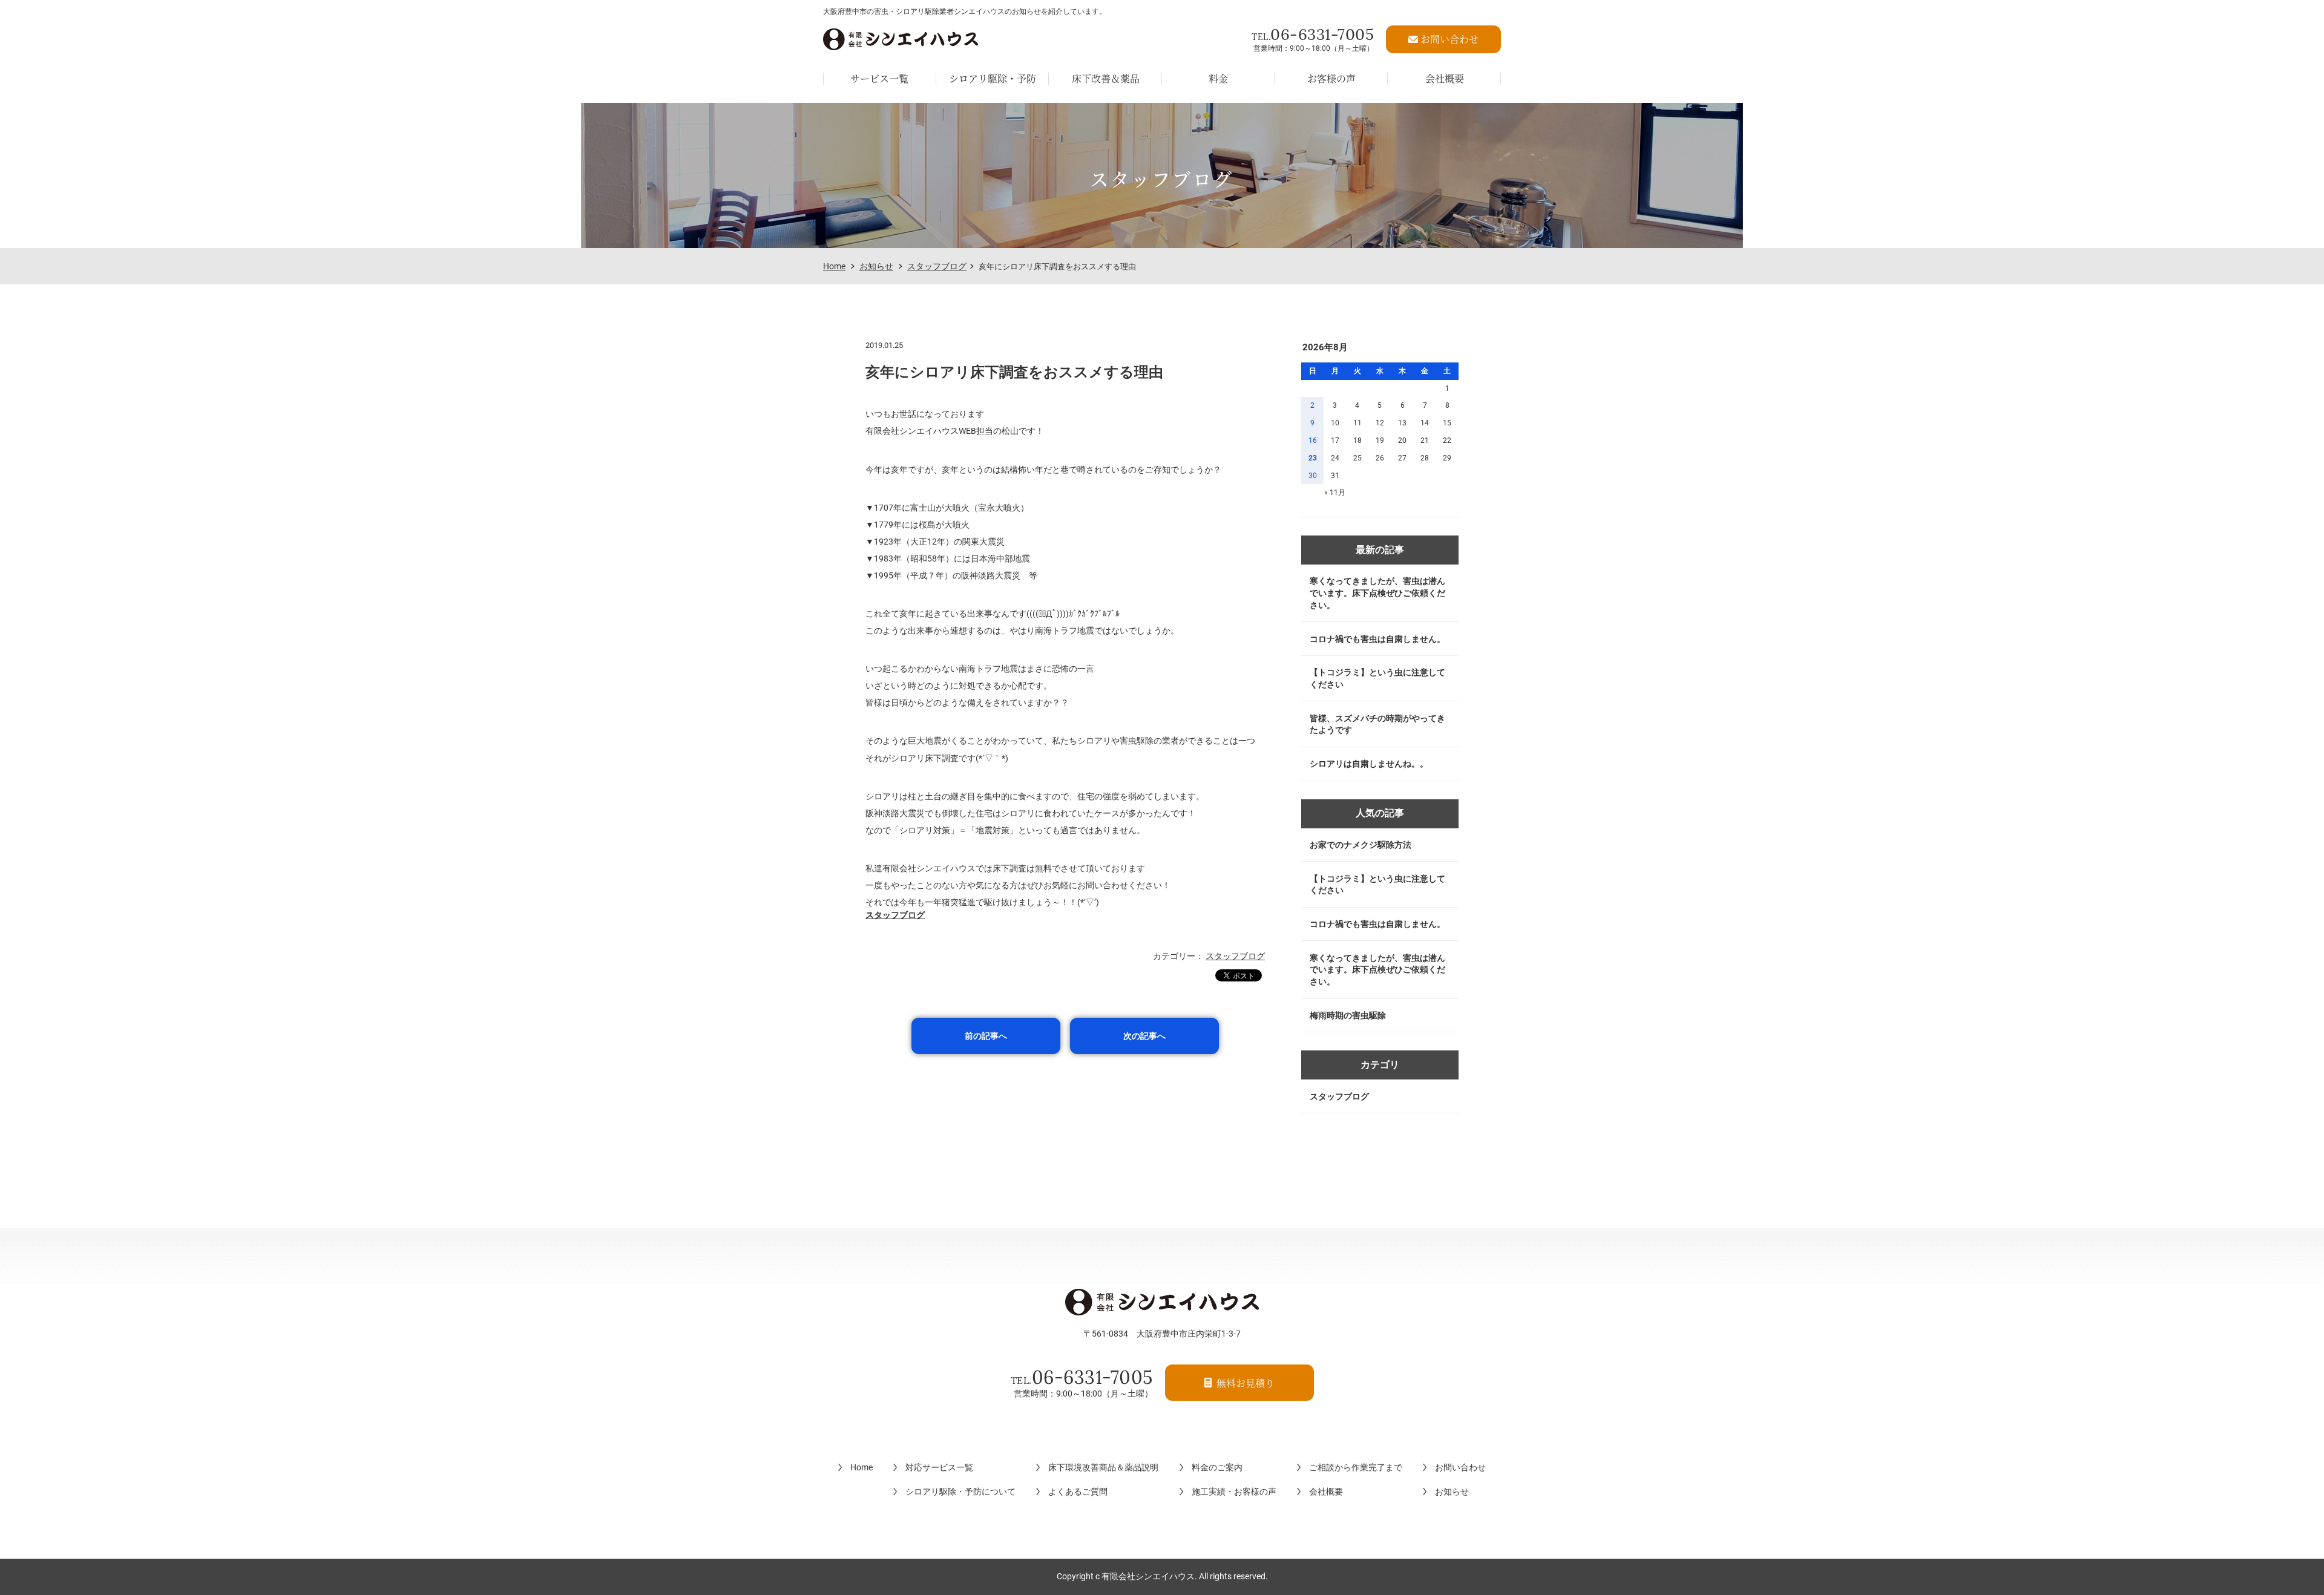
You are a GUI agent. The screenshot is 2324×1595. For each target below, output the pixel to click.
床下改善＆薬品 (1106, 78)
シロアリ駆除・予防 (993, 78)
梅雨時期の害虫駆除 (1348, 1015)
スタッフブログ (937, 266)
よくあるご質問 (1078, 1492)
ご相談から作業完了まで (1356, 1467)
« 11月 (1335, 493)
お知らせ (876, 266)
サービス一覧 (879, 78)
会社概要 (1445, 78)
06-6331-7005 (1313, 34)
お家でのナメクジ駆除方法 (1361, 845)
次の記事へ (1144, 1036)
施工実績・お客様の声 (1234, 1492)
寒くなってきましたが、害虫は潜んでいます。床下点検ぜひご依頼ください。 (1377, 593)
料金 (1218, 78)
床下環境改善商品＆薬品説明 (1103, 1467)
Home (834, 266)
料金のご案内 (1217, 1467)
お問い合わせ (1460, 1467)
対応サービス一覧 (939, 1467)
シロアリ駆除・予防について (960, 1492)
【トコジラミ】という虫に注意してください (1377, 678)
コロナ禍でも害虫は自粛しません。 (1377, 639)
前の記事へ (986, 1036)
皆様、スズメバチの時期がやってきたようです (1377, 724)
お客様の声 (1331, 78)
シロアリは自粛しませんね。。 (1369, 764)
